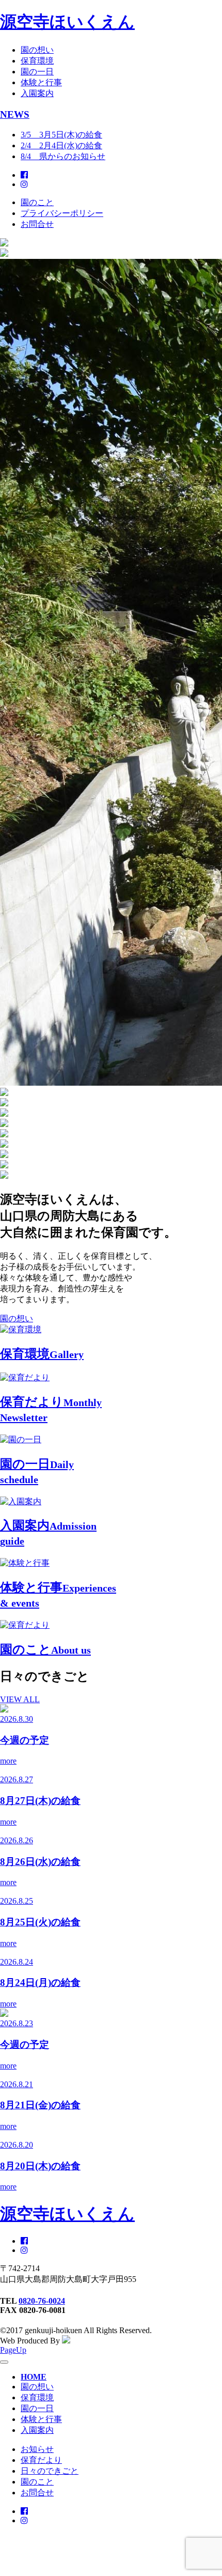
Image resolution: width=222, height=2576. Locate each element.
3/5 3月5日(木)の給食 (61, 135)
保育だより (41, 2460)
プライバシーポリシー (62, 213)
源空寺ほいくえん (67, 22)
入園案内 (37, 93)
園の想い (37, 50)
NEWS (15, 114)
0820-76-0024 (42, 2301)
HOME (34, 2377)
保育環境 (37, 61)
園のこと (37, 202)
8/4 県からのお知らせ (63, 156)
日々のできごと (50, 2471)
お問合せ (37, 224)
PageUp (13, 2350)
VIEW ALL (20, 1699)
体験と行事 (41, 82)
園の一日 (37, 72)
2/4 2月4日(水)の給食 (61, 145)
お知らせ (37, 2449)
